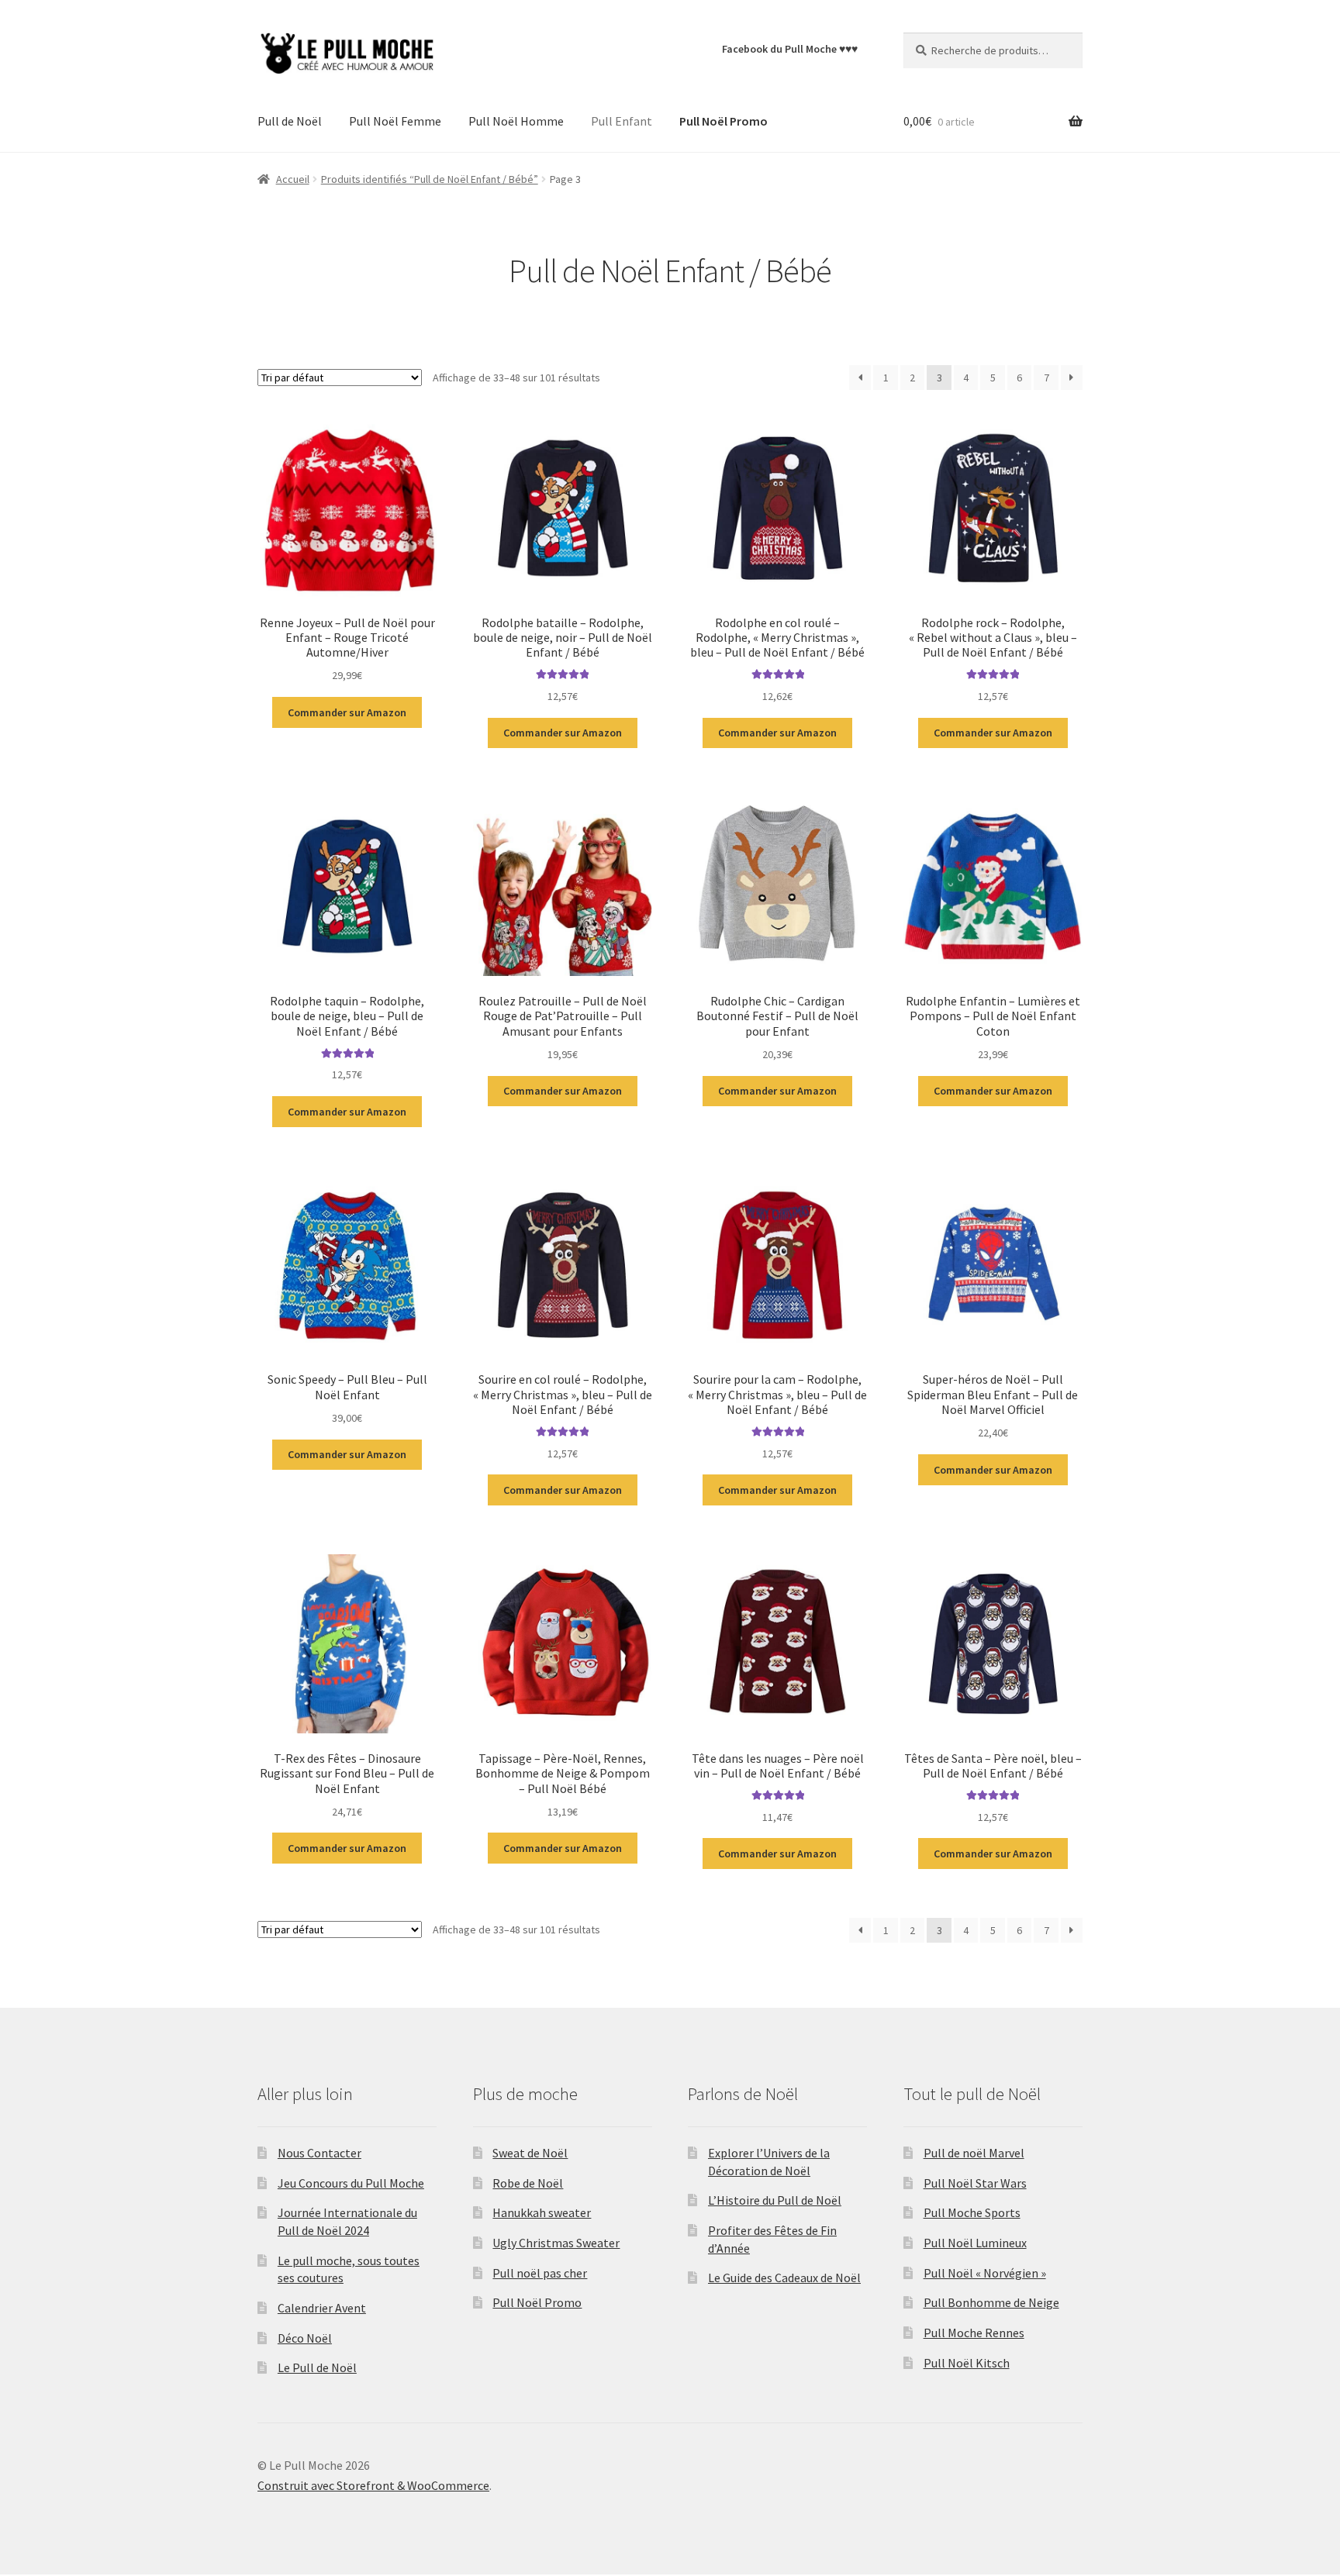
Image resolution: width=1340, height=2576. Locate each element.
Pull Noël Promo (537, 2302)
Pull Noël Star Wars (975, 2183)
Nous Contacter (319, 2153)
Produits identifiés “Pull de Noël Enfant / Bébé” (430, 179)
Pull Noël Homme (516, 121)
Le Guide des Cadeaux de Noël (784, 2278)
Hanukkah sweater (542, 2212)
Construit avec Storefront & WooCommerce (373, 2485)
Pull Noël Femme (395, 121)
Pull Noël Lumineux (975, 2243)
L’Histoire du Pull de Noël (775, 2200)
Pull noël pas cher (540, 2273)
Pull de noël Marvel (974, 2153)
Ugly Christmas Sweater (556, 2243)
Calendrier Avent (322, 2308)
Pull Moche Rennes (974, 2333)
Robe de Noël (528, 2183)
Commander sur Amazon (347, 712)
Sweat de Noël (530, 2153)
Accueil (293, 179)
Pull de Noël (290, 121)
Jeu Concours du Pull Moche (351, 2183)
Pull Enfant (622, 121)
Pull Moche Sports (972, 2212)
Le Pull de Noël (317, 2367)
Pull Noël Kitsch (967, 2363)
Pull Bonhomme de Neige (991, 2302)
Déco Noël (305, 2338)
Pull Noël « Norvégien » (985, 2273)
